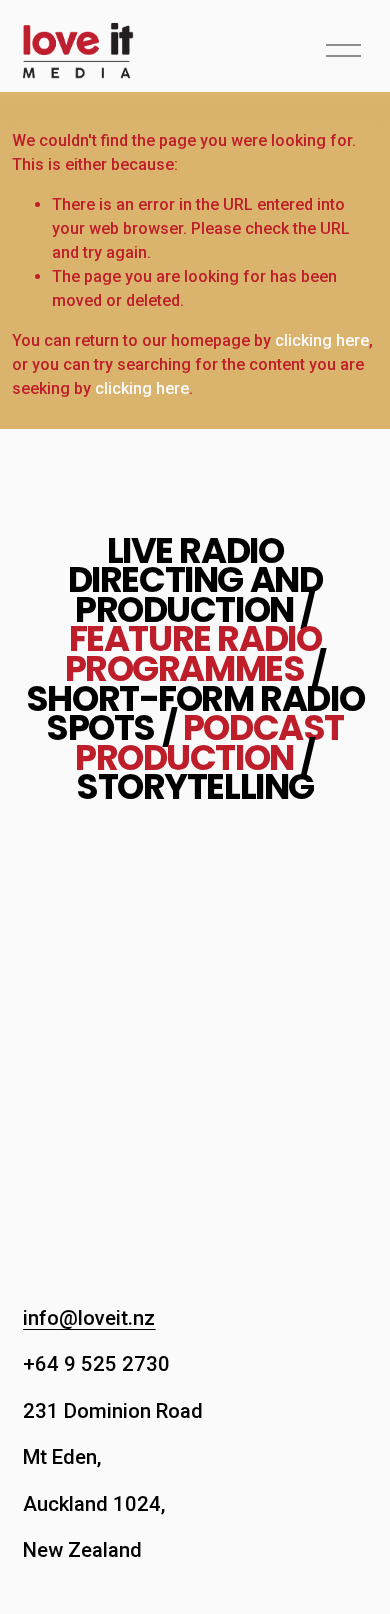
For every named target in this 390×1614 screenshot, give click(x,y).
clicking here (322, 340)
